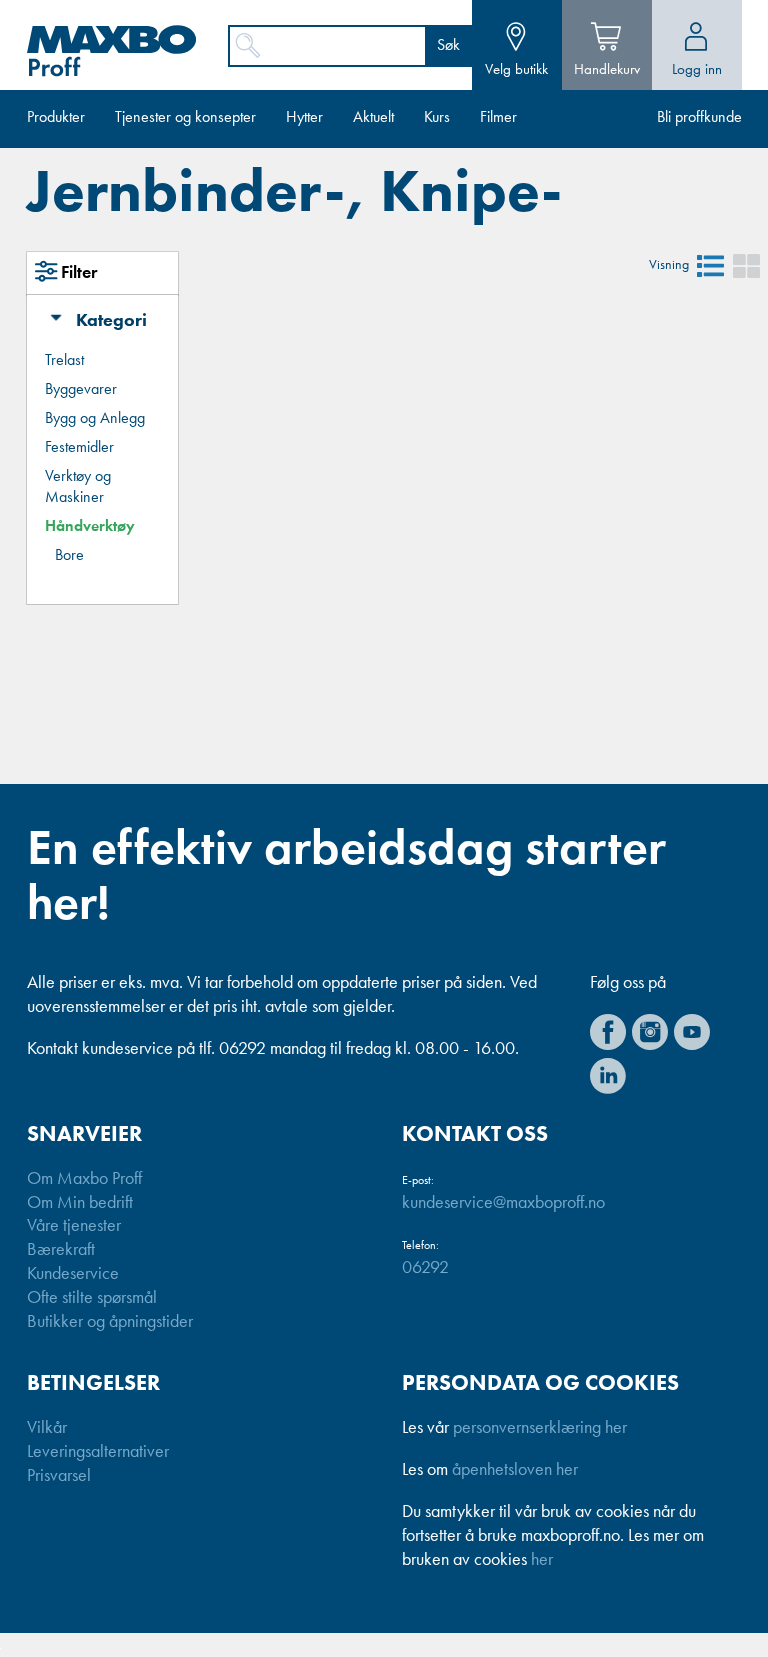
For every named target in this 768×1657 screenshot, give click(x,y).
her (542, 1560)
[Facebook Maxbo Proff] (608, 1032)
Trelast (64, 361)
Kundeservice (73, 1274)
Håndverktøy (90, 527)
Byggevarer (81, 390)
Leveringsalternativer (98, 1452)
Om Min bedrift (80, 1203)
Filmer (498, 118)
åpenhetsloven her (515, 1470)
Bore (69, 556)
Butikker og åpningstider (110, 1322)
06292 (425, 1268)
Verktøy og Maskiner (78, 487)
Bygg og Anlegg (95, 419)
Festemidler (79, 448)
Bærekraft (61, 1250)
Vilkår (47, 1428)
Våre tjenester (74, 1226)
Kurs (437, 118)
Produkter (56, 118)
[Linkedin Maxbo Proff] (608, 1076)
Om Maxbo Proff (84, 1179)
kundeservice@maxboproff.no (503, 1203)
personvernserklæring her (540, 1428)
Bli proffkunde (699, 118)
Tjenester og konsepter (185, 118)
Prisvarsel (59, 1476)
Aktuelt (373, 118)
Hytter (304, 118)
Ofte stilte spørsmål (92, 1298)
